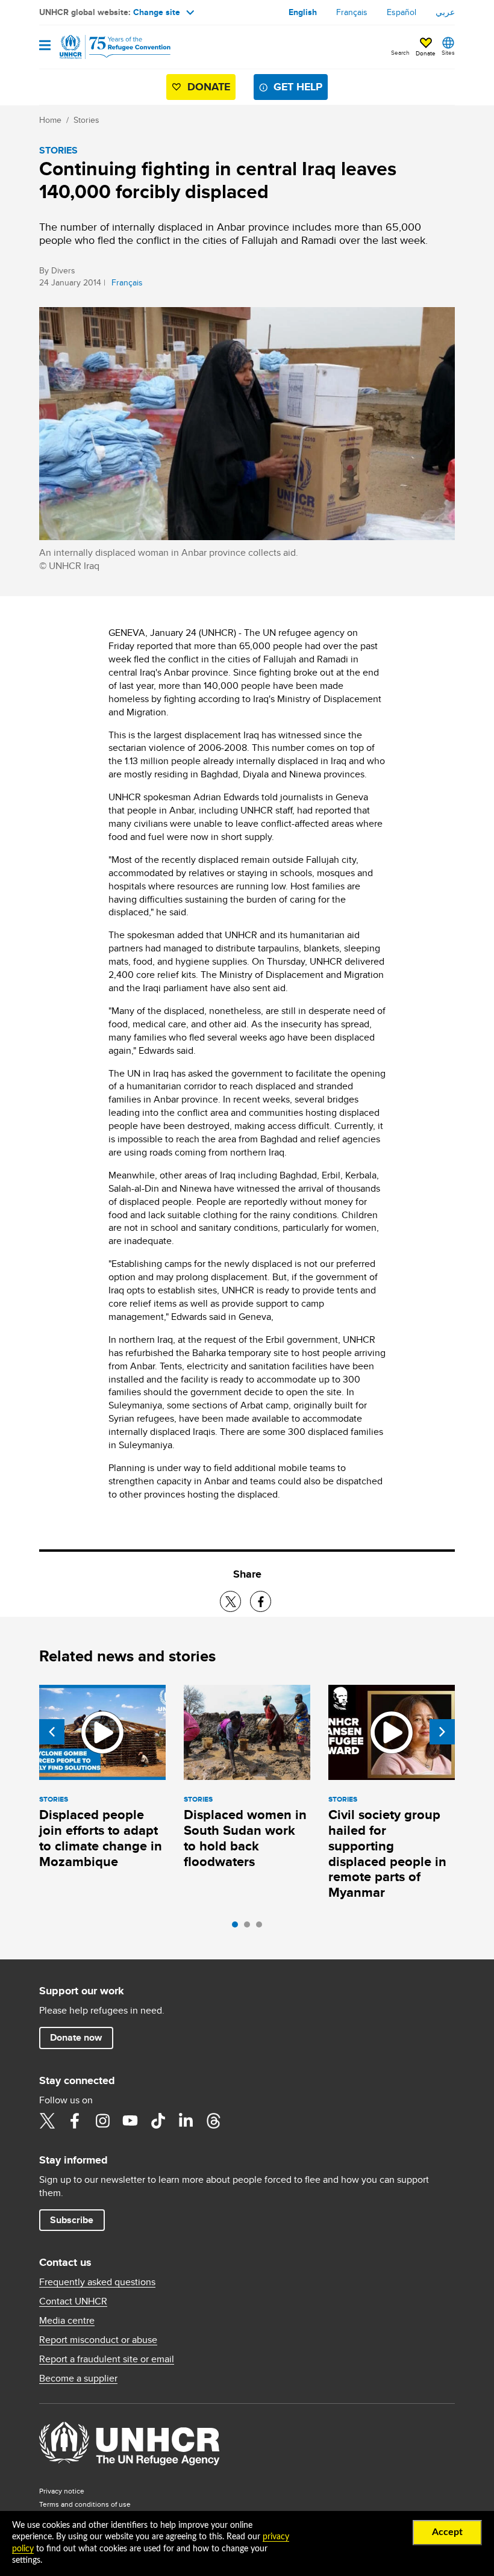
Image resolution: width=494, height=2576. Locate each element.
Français (352, 12)
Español (402, 12)
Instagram (102, 2121)
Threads (213, 2121)
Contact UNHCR (73, 2301)
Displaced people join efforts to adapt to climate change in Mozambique (101, 1838)
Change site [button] (157, 12)
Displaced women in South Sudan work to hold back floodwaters (245, 1838)
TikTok (158, 2121)
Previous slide (52, 1732)
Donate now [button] (76, 2037)
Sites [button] (448, 52)
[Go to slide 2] (250, 1927)
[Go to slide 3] (262, 1927)
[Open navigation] (45, 46)
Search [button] (400, 52)
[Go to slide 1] (238, 1927)
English (303, 12)
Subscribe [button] (72, 2220)
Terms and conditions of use (85, 2504)
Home (50, 120)
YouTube (130, 2121)
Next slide (442, 1732)
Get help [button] (298, 87)
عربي (445, 12)
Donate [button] (426, 53)
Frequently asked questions (97, 2282)
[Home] (101, 47)
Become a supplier (78, 2378)
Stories (86, 120)
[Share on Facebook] (261, 1601)
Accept (447, 2532)
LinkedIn (186, 2121)
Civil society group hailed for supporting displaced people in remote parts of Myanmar (387, 1854)
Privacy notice (62, 2491)
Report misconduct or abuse (98, 2340)
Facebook (75, 2121)
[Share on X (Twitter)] (230, 1601)
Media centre (67, 2321)
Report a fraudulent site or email (107, 2359)
